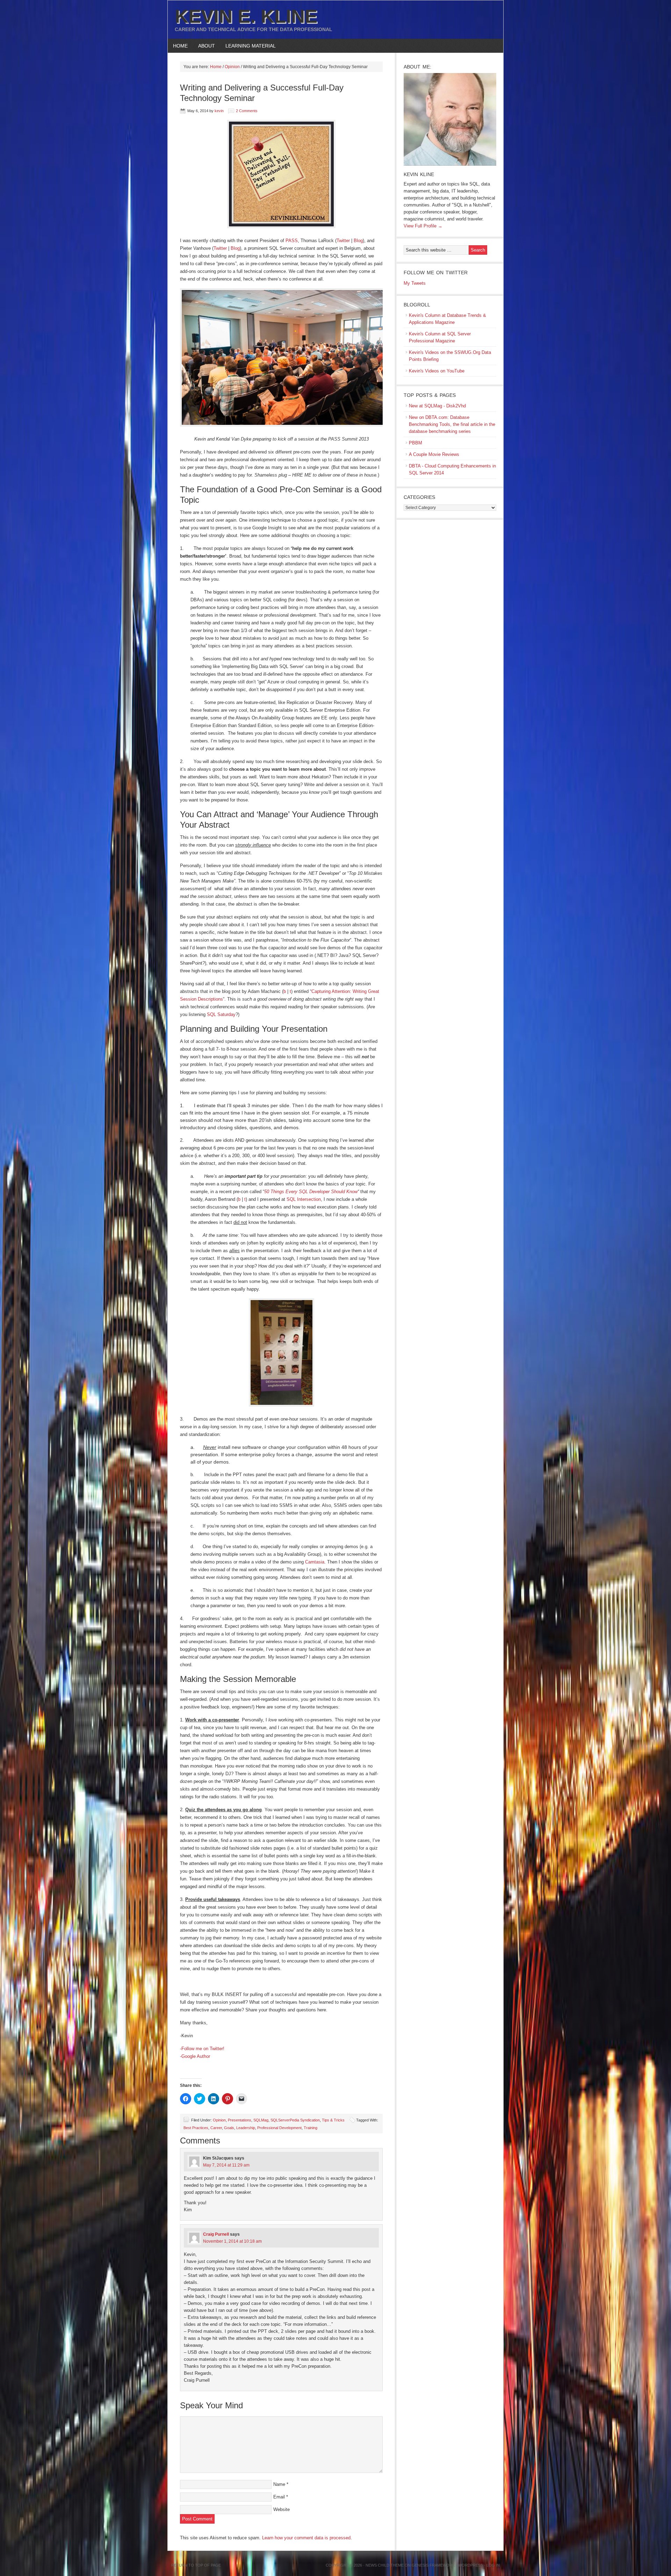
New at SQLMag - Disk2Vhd (437, 406)
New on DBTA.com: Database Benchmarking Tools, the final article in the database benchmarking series (452, 424)
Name (279, 2484)
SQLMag (261, 2120)
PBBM (416, 443)
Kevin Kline (419, 174)
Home (180, 46)
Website (282, 2509)
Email (279, 2497)
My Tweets (415, 283)
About (204, 46)
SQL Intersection (304, 1199)
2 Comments (247, 111)
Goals (229, 2128)
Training (311, 2128)
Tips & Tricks (333, 2120)
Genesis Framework (433, 2565)
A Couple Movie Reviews (434, 454)
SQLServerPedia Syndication (295, 2120)
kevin (219, 111)
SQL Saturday (221, 1014)
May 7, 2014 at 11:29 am (226, 2165)
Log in (493, 2565)
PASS (292, 241)
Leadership (246, 2128)
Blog (358, 241)
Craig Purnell (216, 2234)
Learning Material (248, 46)
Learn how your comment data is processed (306, 2538)
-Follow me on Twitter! (202, 2049)
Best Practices (196, 2128)
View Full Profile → (423, 226)
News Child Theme (385, 2565)
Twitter (343, 241)
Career (216, 2128)
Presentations (240, 2120)
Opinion (219, 2120)
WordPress (471, 2565)
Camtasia (315, 1562)
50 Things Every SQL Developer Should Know (311, 1192)
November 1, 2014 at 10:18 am (232, 2241)
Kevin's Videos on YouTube (437, 371)
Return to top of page (196, 2565)
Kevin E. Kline (246, 16)
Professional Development (279, 2128)
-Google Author (195, 2056)
